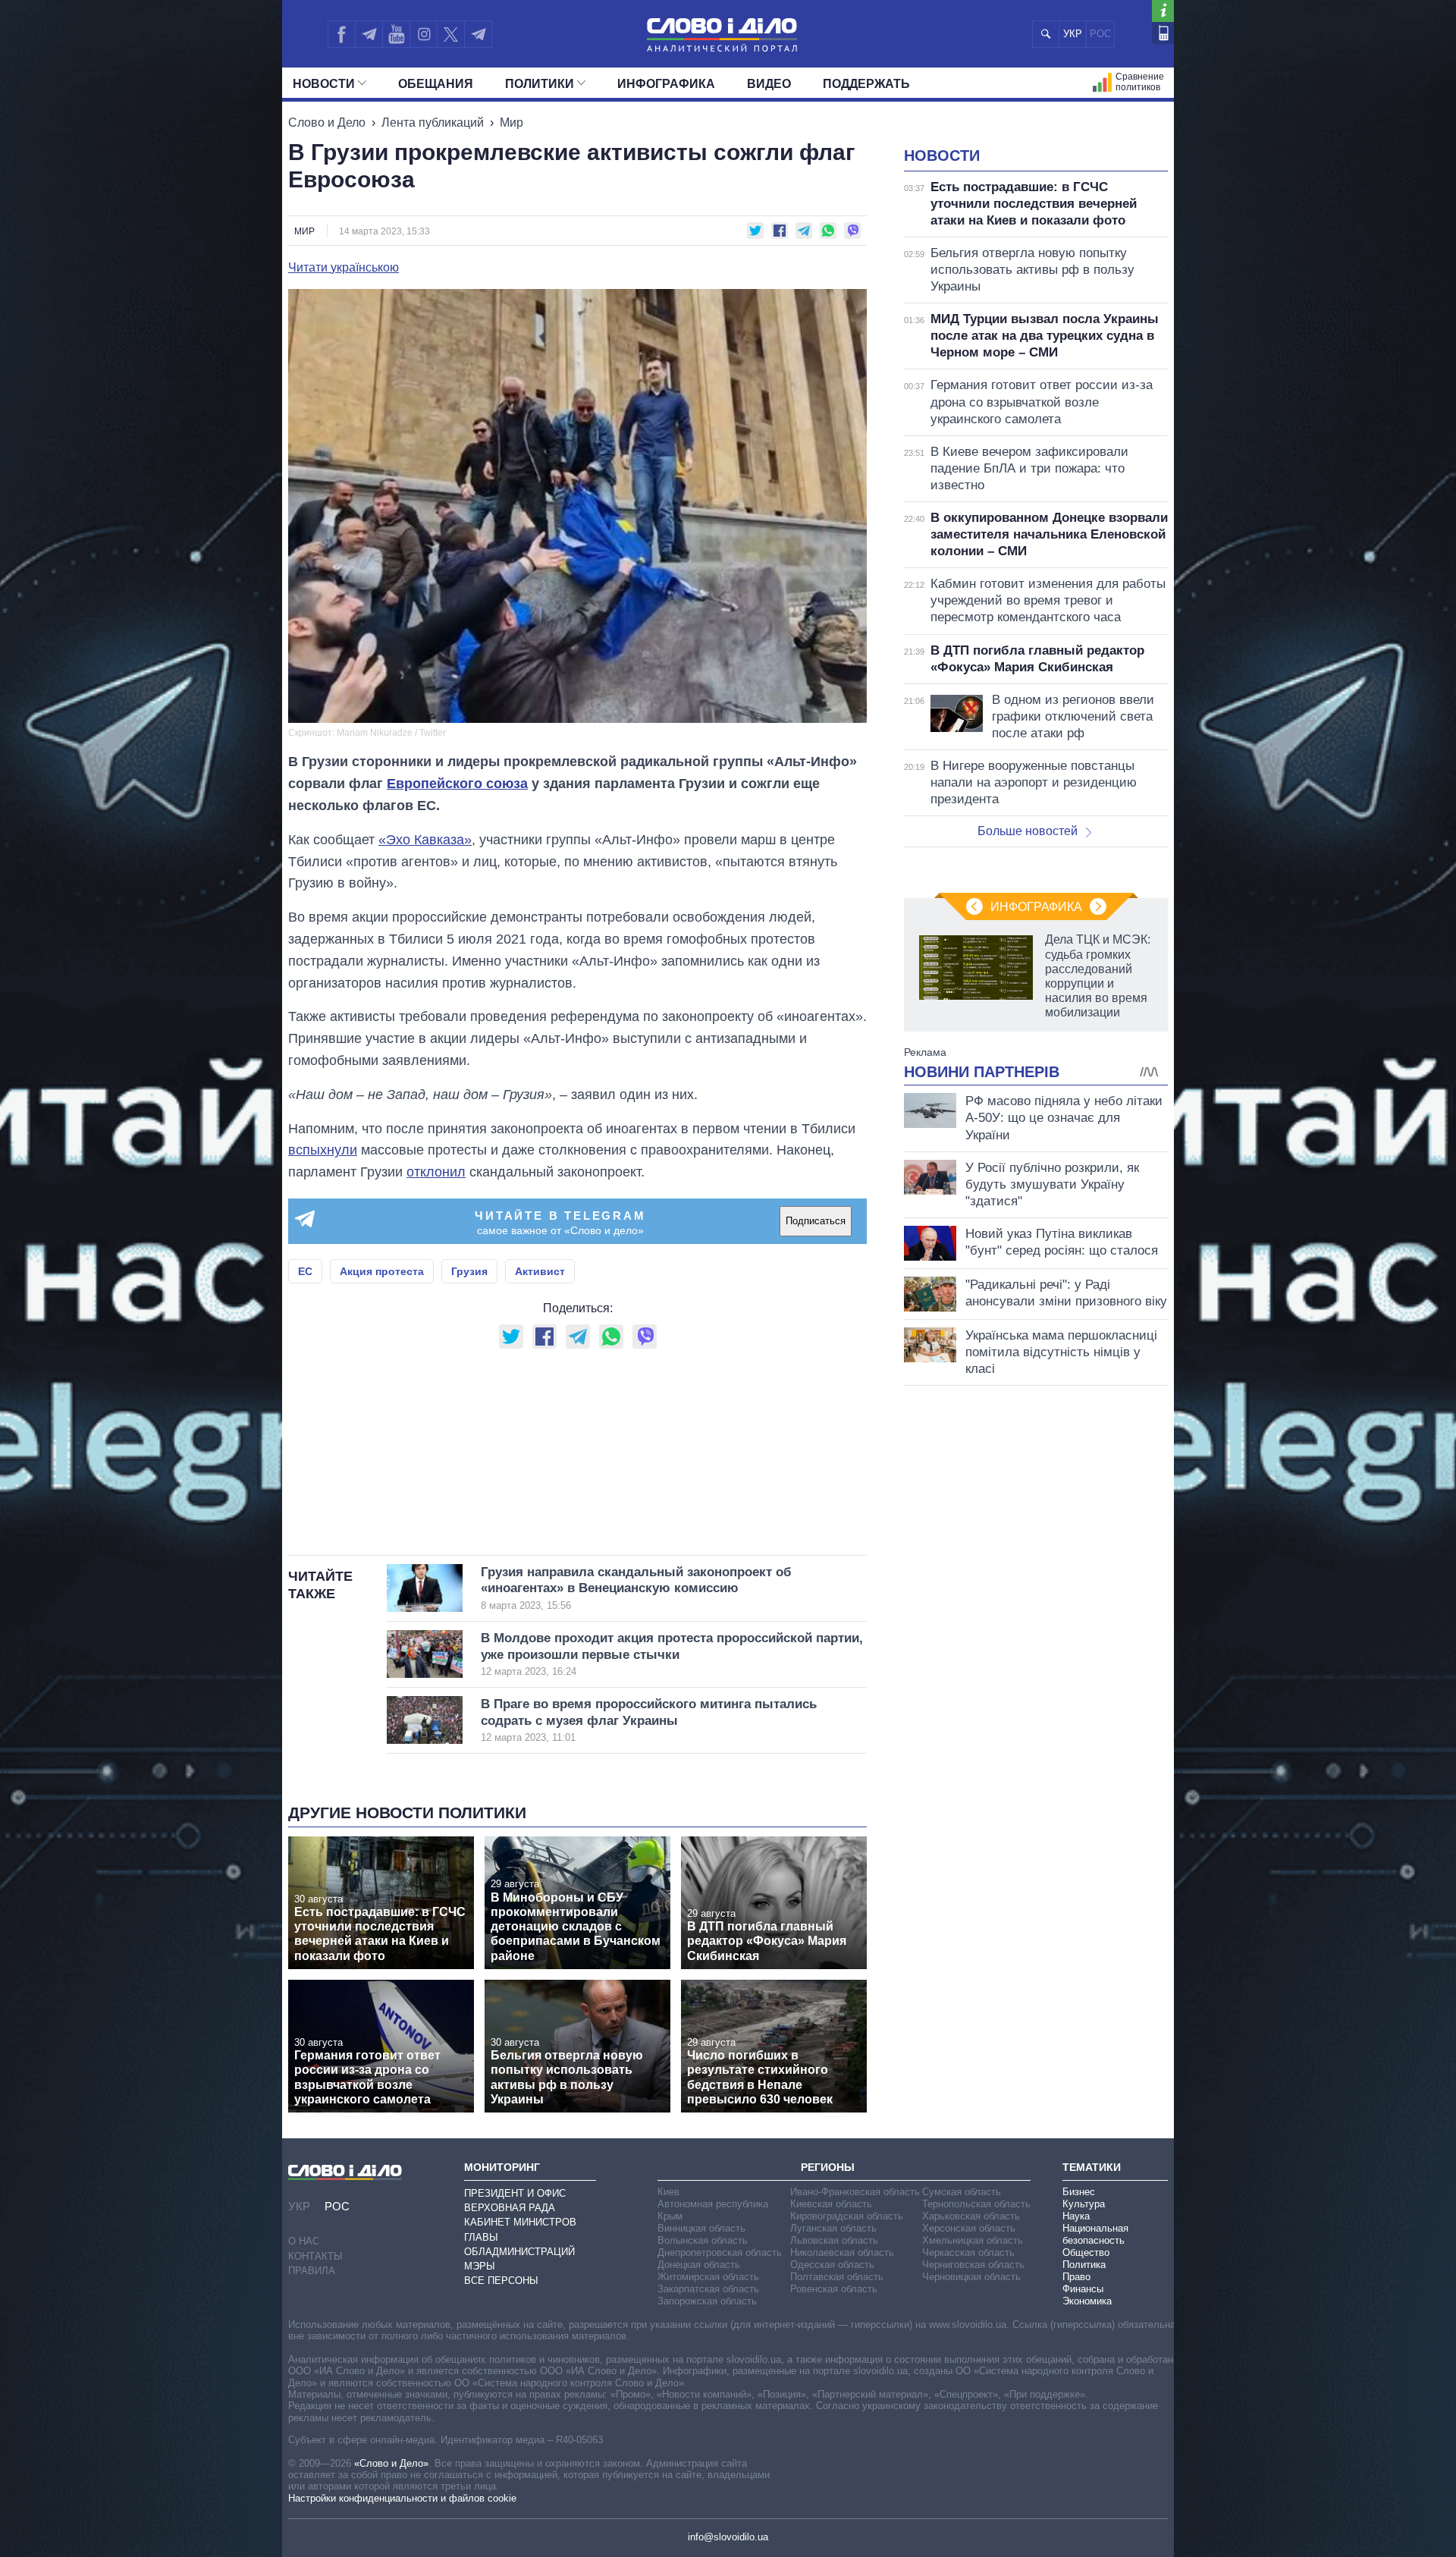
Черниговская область (973, 2265)
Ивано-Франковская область (855, 2192)
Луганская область (833, 2228)
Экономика (1087, 2301)
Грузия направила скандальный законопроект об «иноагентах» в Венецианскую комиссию (636, 1588)
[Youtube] (396, 34)
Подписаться (816, 1221)
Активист (540, 1271)
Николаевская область (842, 2252)
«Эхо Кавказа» (425, 840)
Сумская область (962, 2192)
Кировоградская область (847, 2216)
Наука (1076, 2216)
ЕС (305, 1271)
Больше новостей (1028, 831)
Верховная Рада (510, 2208)
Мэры (480, 2266)
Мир (511, 123)
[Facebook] (341, 34)
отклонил (436, 1172)
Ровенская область (834, 2289)
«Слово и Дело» (391, 2463)
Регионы (828, 2167)
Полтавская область (837, 2277)
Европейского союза (457, 784)
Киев (668, 2192)
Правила (312, 2271)
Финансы (1083, 2289)
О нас (304, 2241)
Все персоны (501, 2281)
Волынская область (703, 2240)
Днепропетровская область (720, 2252)
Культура (1084, 2204)
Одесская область (832, 2265)
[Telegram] (369, 34)
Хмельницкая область (973, 2240)
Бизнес (1079, 2192)
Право (1076, 2277)
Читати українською (344, 268)
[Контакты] (1163, 33)
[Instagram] (424, 34)
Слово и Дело (327, 123)
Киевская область (831, 2204)
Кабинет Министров (520, 2222)
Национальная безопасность (1095, 2234)
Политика (1084, 2265)
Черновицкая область (971, 2277)
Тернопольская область (976, 2204)
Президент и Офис (515, 2193)
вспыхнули (323, 1150)
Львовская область (834, 2240)
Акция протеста (382, 1271)
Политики (540, 84)
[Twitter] (451, 34)
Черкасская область (968, 2252)
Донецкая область (699, 2265)
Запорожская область (707, 2301)
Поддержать (866, 84)
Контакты (315, 2256)
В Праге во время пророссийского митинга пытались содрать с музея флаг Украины (649, 1720)
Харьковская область (971, 2216)
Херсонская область (969, 2228)
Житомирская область (708, 2277)
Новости (324, 84)
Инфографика (666, 84)
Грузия (469, 1271)
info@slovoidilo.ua (728, 2537)
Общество (1086, 2252)
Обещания (436, 84)
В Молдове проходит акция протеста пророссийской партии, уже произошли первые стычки (672, 1654)
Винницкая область (701, 2228)
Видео (769, 84)
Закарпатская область (708, 2289)
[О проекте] (1163, 11)
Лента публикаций (433, 123)
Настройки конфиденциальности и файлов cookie (402, 2498)
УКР (1073, 34)
